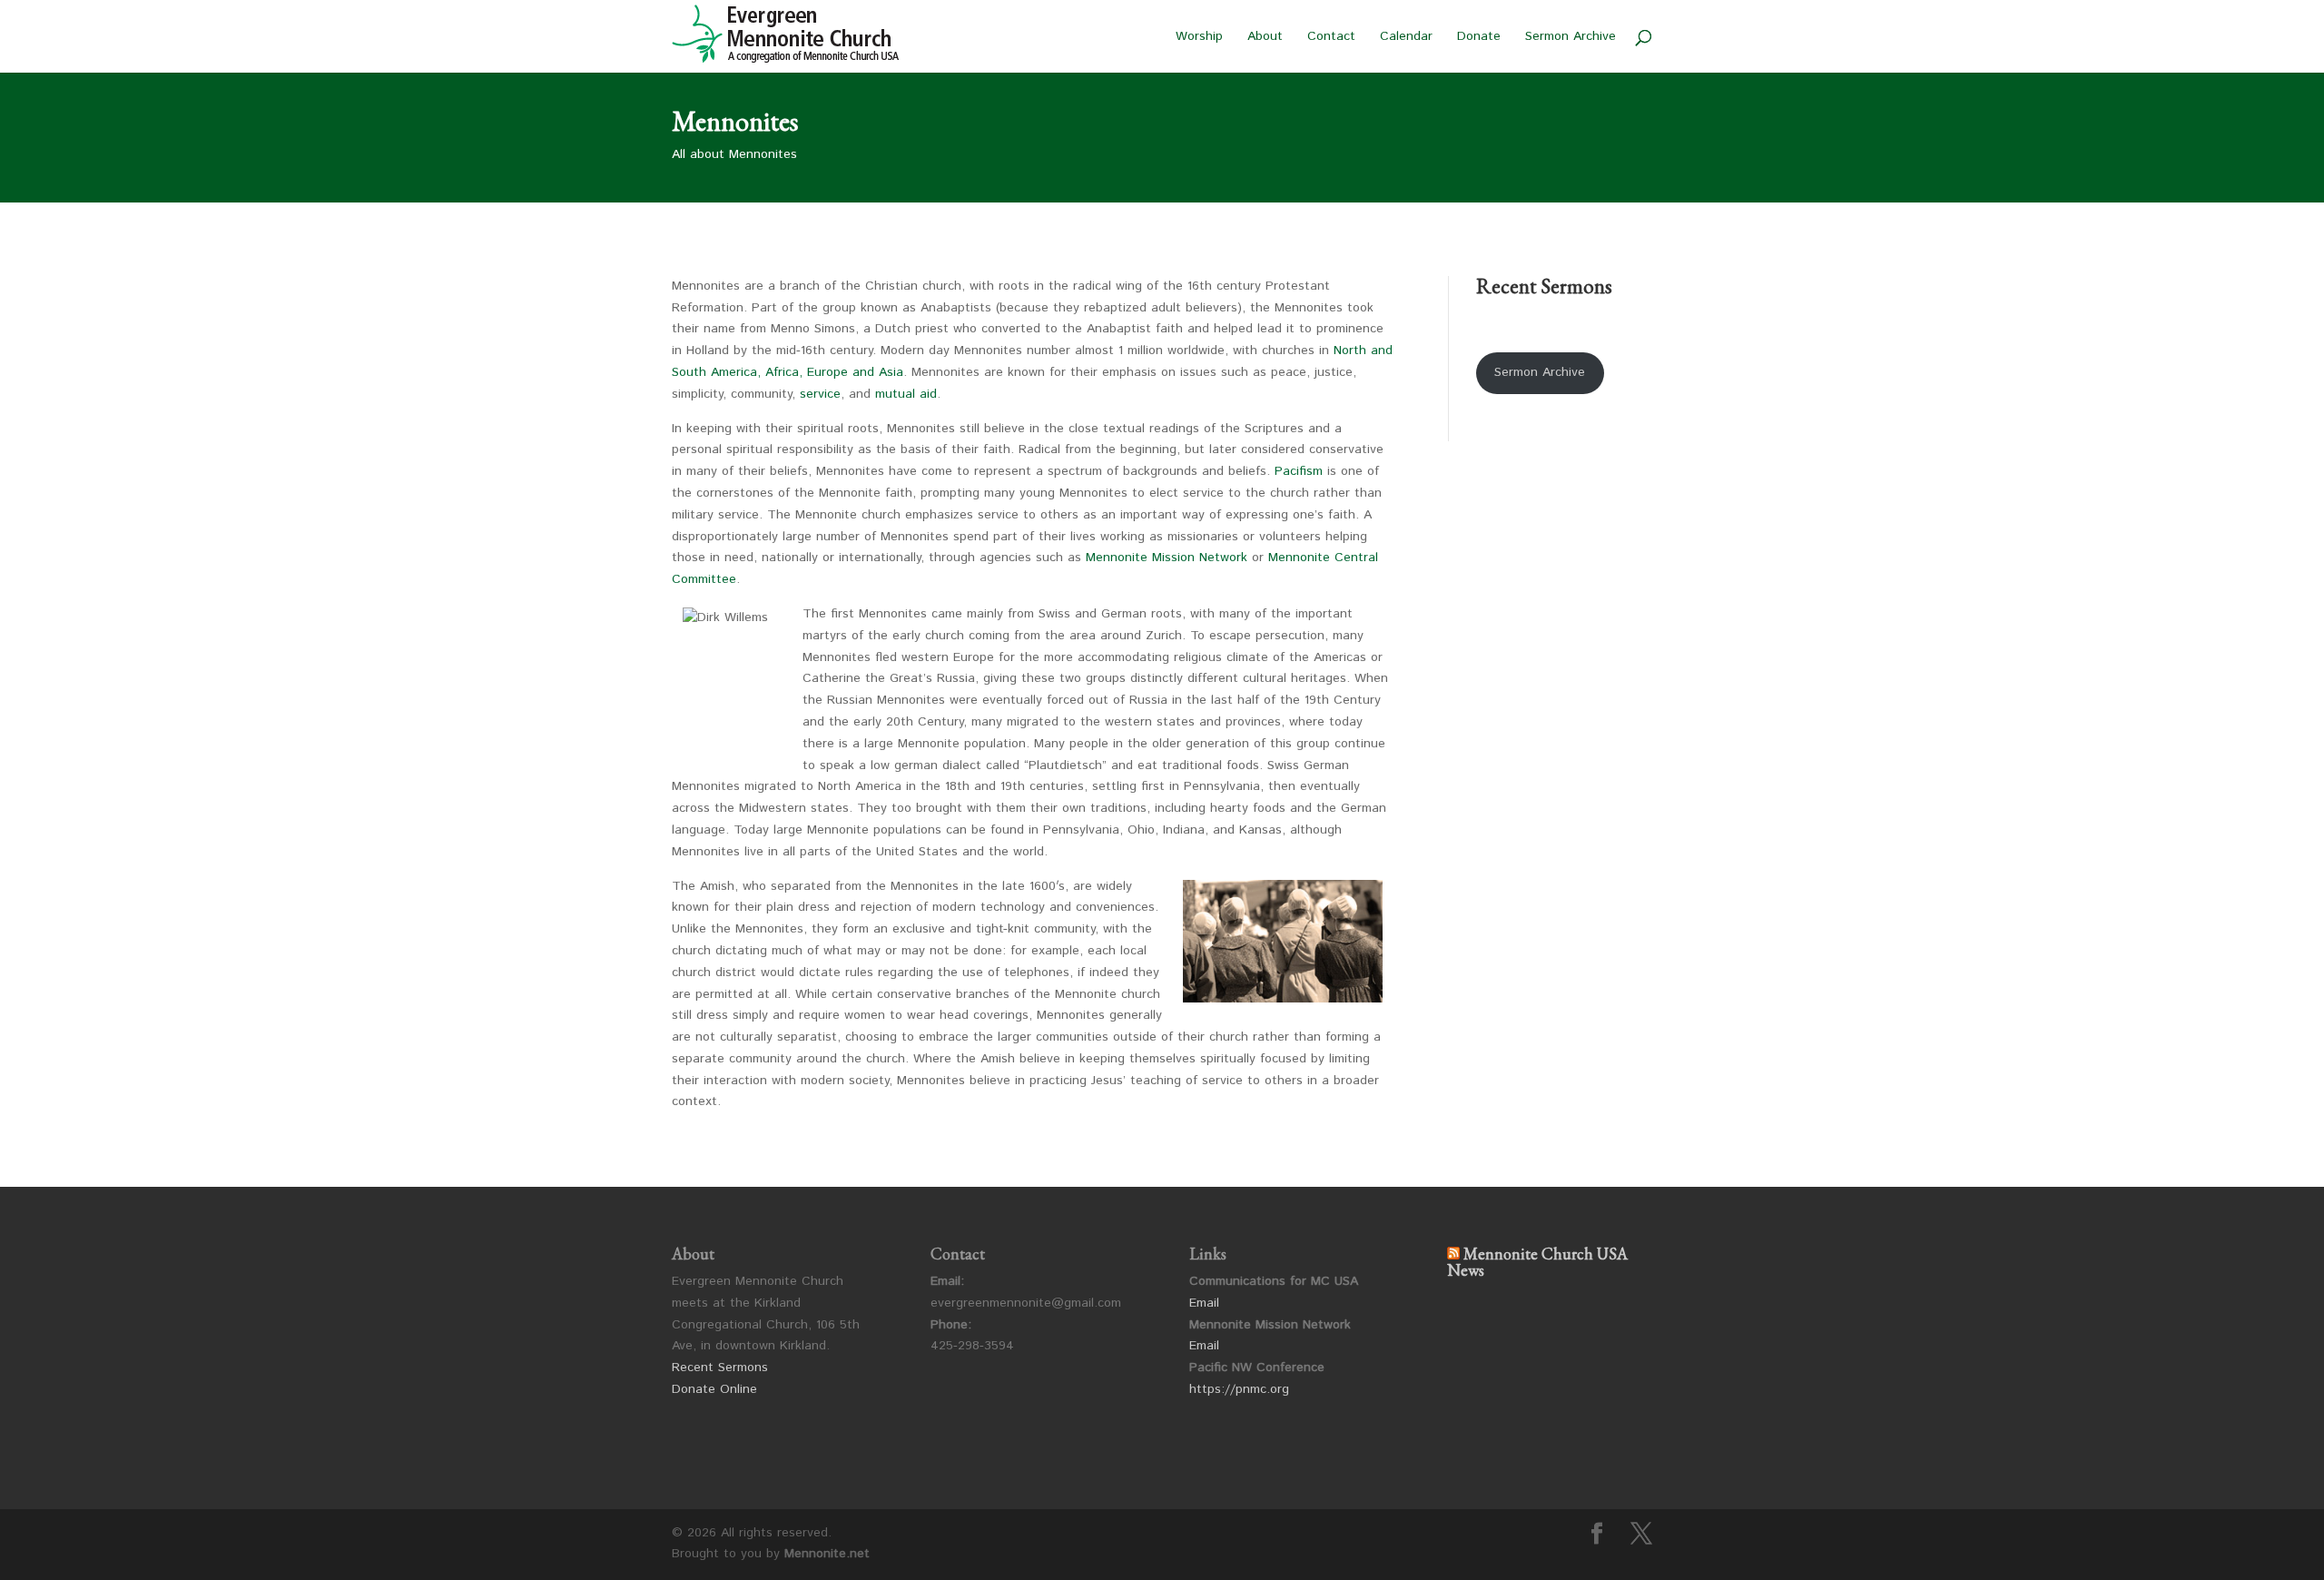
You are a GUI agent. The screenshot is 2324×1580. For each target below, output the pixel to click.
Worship (1199, 38)
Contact (1331, 38)
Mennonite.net (827, 1554)
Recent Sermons (720, 1368)
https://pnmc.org (1239, 1389)
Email (1204, 1303)
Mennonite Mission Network (1167, 558)
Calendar (1406, 38)
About (1265, 38)
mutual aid (906, 394)
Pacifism (1299, 471)
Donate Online (714, 1389)
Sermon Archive (1571, 38)
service (820, 394)
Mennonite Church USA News (1537, 1262)
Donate (1479, 38)
